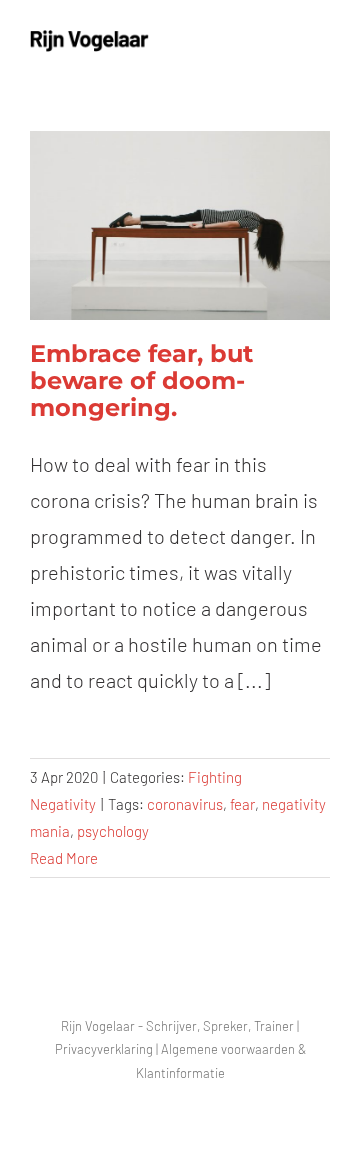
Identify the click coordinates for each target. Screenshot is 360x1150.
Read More (64, 858)
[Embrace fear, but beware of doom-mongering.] (180, 225)
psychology (113, 831)
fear (242, 804)
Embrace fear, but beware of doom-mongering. (141, 380)
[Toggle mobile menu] (322, 40)
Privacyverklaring (104, 1049)
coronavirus (185, 804)
